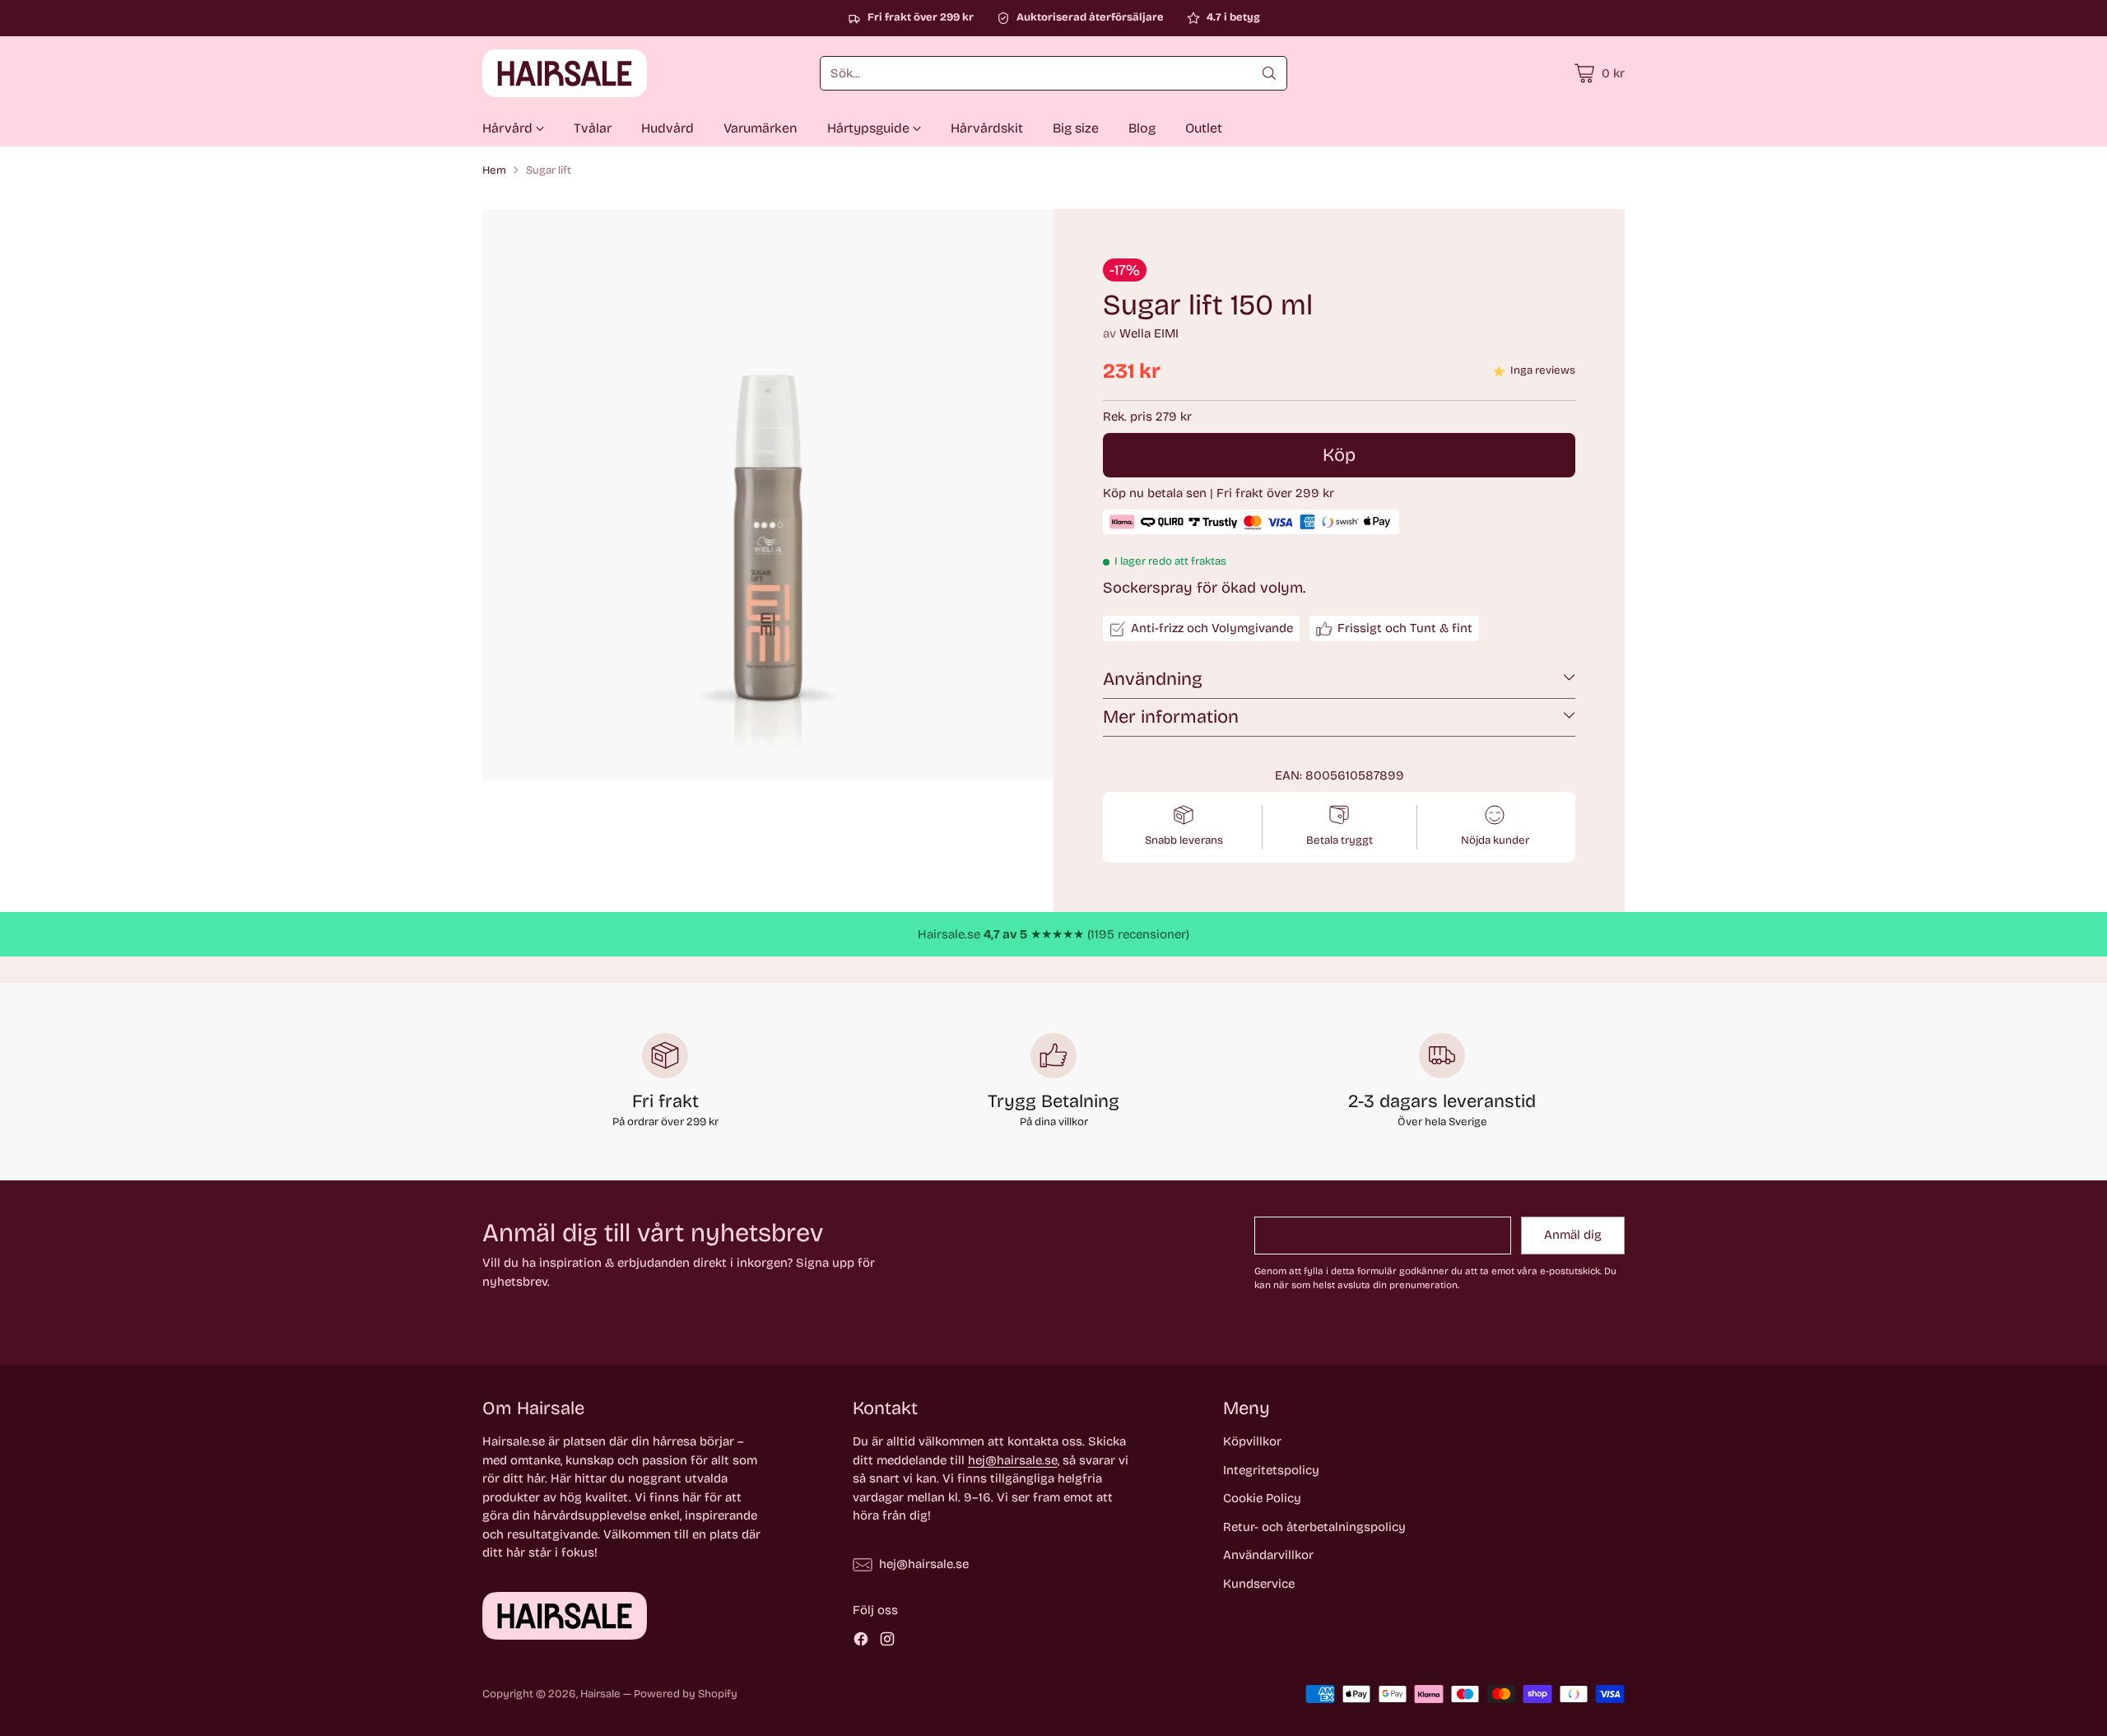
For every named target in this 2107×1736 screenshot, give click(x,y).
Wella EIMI (1149, 333)
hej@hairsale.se (1013, 1460)
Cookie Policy (1262, 1498)
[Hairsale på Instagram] (887, 1642)
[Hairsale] (565, 73)
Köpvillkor (1252, 1441)
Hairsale (600, 1694)
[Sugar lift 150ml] (768, 495)
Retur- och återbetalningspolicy (1314, 1527)
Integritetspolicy (1271, 1470)
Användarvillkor (1268, 1555)
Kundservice (1259, 1584)
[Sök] (1269, 73)
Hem (494, 170)
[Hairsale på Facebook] (861, 1642)
